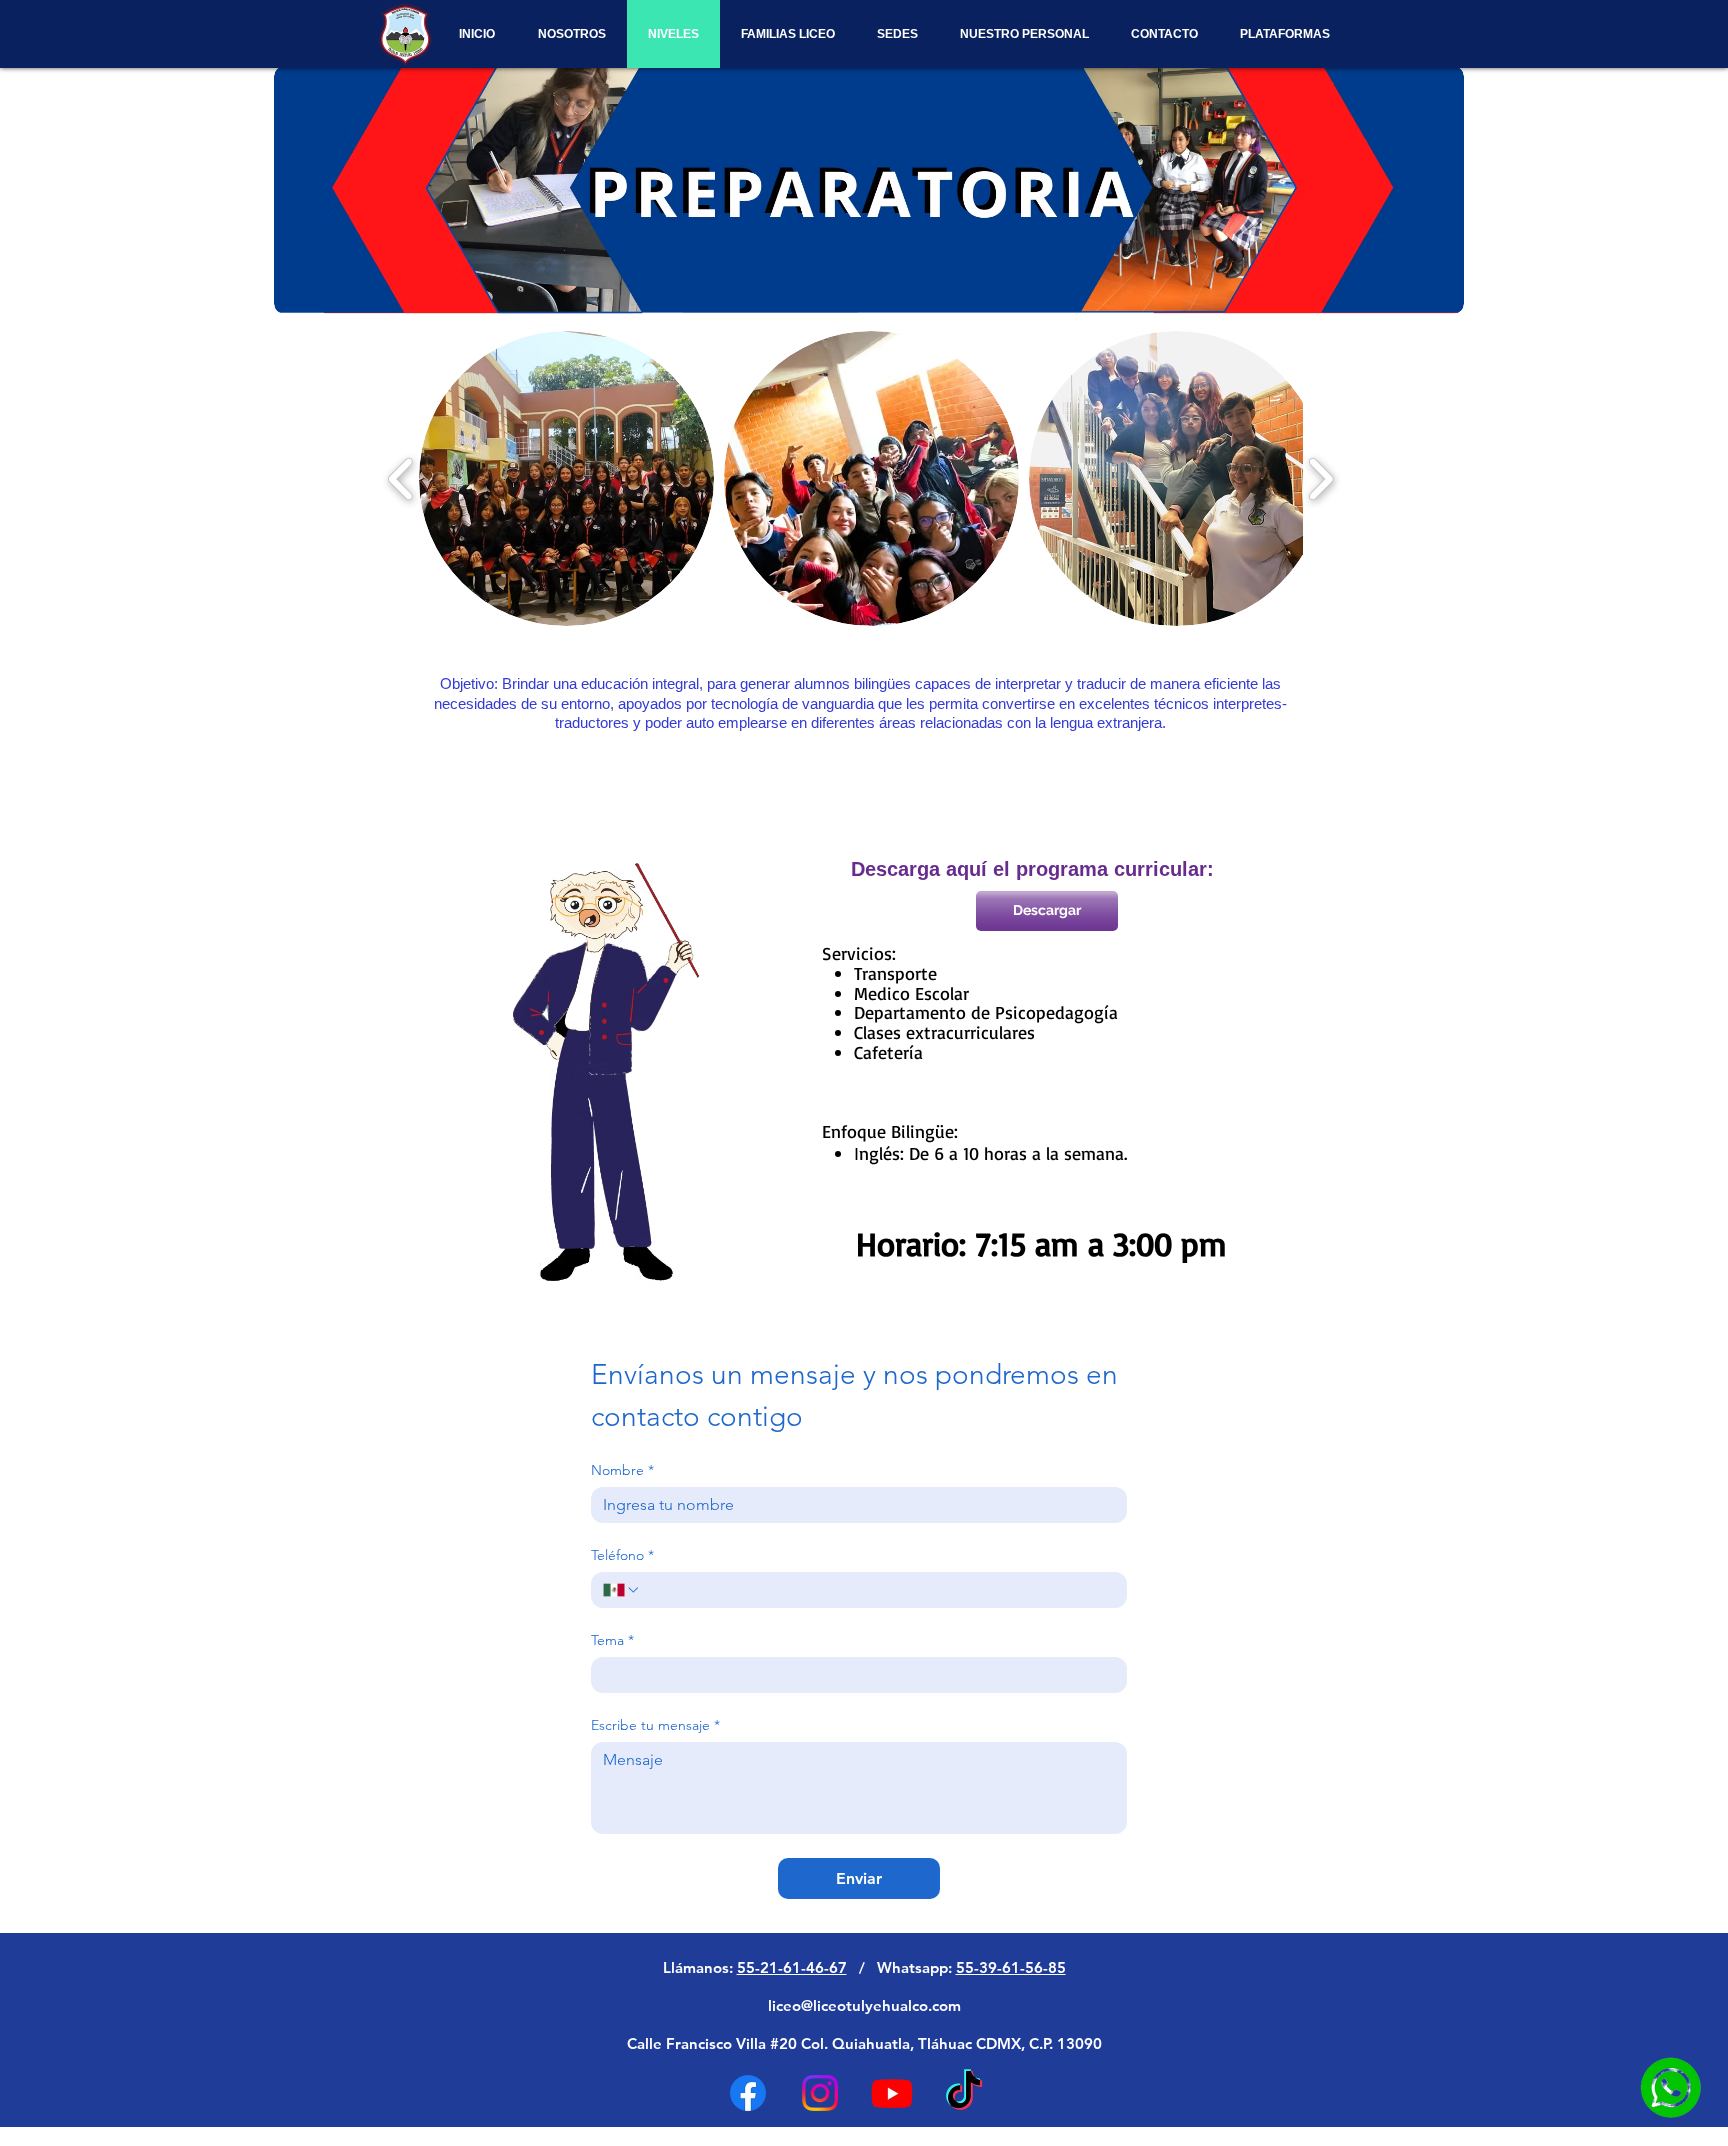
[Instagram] (820, 2093)
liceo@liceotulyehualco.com (864, 2005)
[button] (566, 478)
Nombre (622, 1470)
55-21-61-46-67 (792, 1967)
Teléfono (622, 1555)
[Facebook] (748, 2093)
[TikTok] (964, 2093)
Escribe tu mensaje (655, 1725)
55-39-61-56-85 (1011, 1967)
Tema (612, 1640)
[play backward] (401, 478)
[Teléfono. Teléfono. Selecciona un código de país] (622, 1590)
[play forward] (1320, 478)
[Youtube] (892, 2093)
